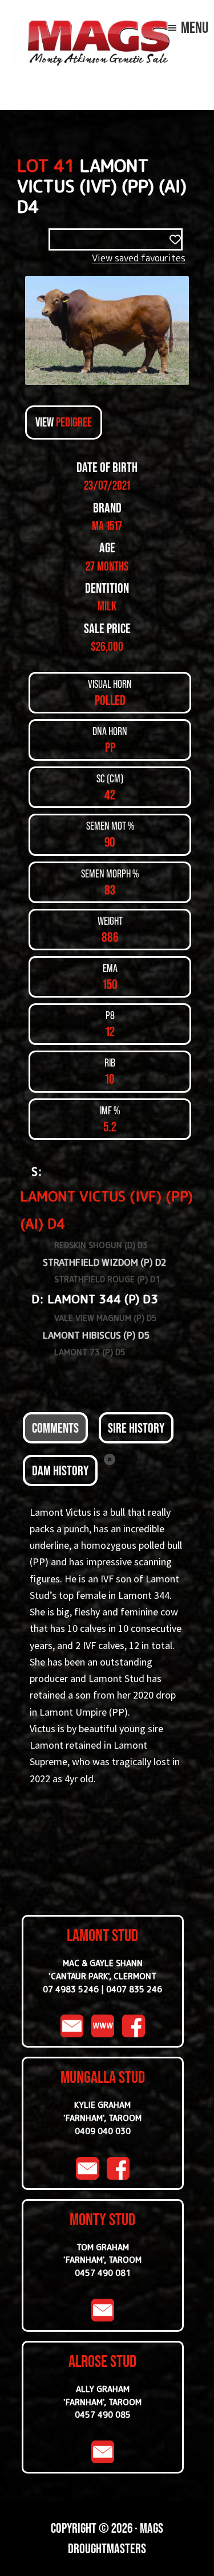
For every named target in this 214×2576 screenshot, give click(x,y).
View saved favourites (139, 258)
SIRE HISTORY (136, 1428)
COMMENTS (55, 1428)
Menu (195, 27)
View (64, 422)
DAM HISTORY (60, 1470)
